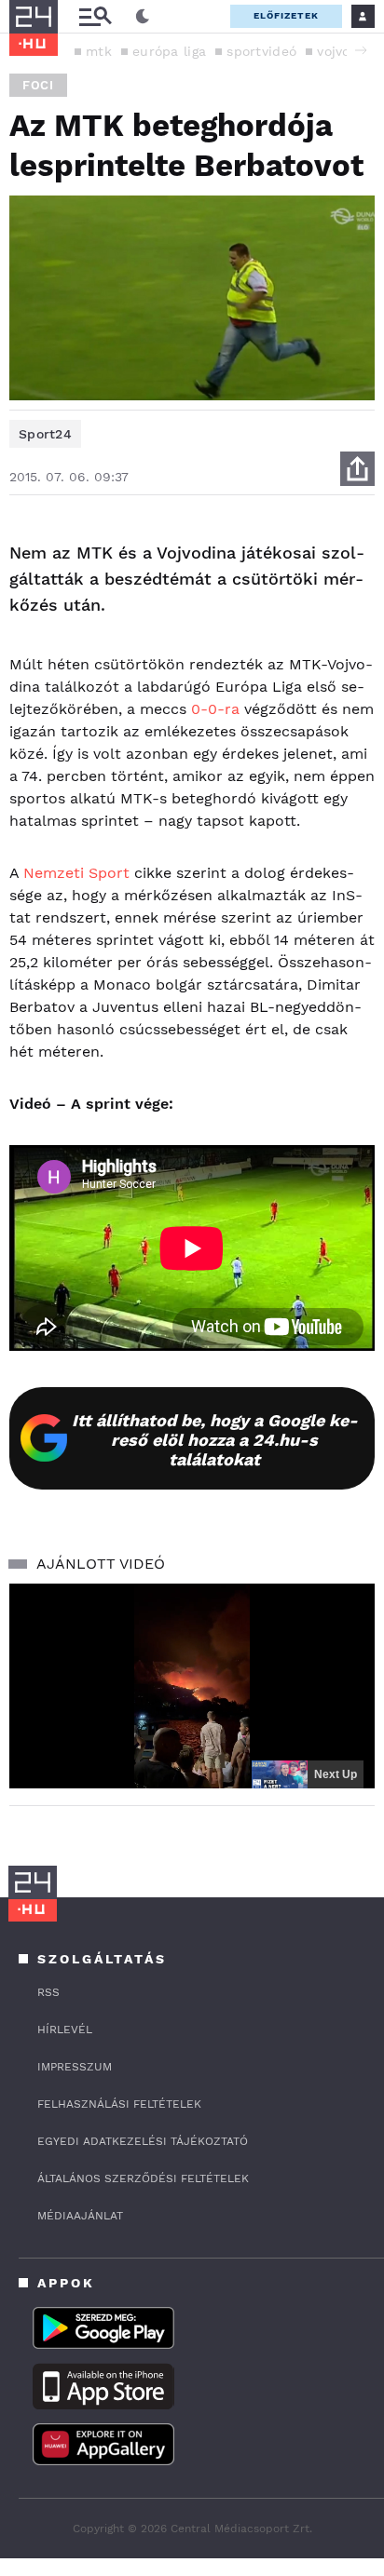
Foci (38, 85)
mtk (99, 51)
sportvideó (261, 51)
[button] (361, 50)
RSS (48, 1992)
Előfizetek (286, 15)
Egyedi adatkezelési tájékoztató (143, 2141)
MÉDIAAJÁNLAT (80, 2216)
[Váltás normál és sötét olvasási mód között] (143, 17)
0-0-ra (215, 709)
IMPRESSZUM (75, 2067)
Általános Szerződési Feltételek (143, 2178)
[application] (192, 1686)
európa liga (169, 51)
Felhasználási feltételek (119, 2104)
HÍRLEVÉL (65, 2030)
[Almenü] (95, 16)
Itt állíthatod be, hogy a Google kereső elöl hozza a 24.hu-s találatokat (215, 1440)
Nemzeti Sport (76, 873)
